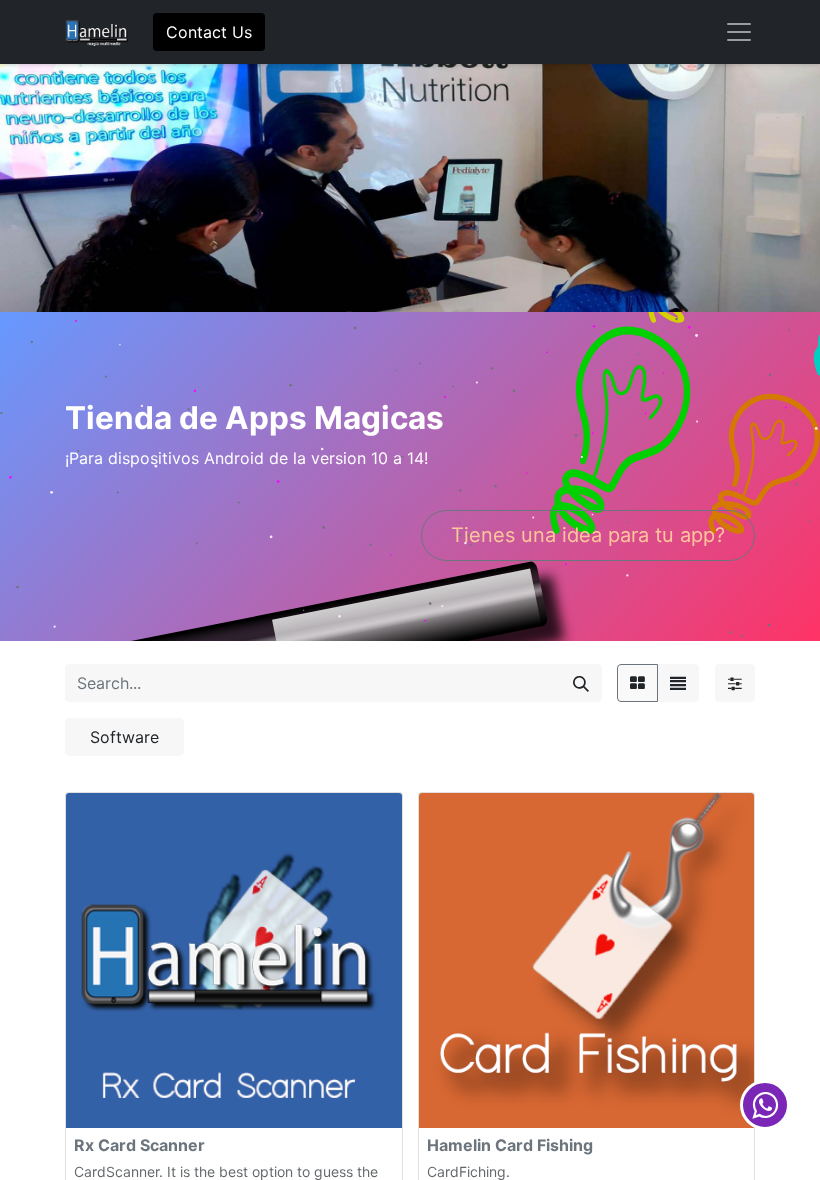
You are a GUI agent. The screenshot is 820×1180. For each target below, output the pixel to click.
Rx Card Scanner (139, 1145)
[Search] (581, 683)
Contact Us (209, 32)
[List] (678, 683)
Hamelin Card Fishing (510, 1145)
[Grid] (637, 683)
